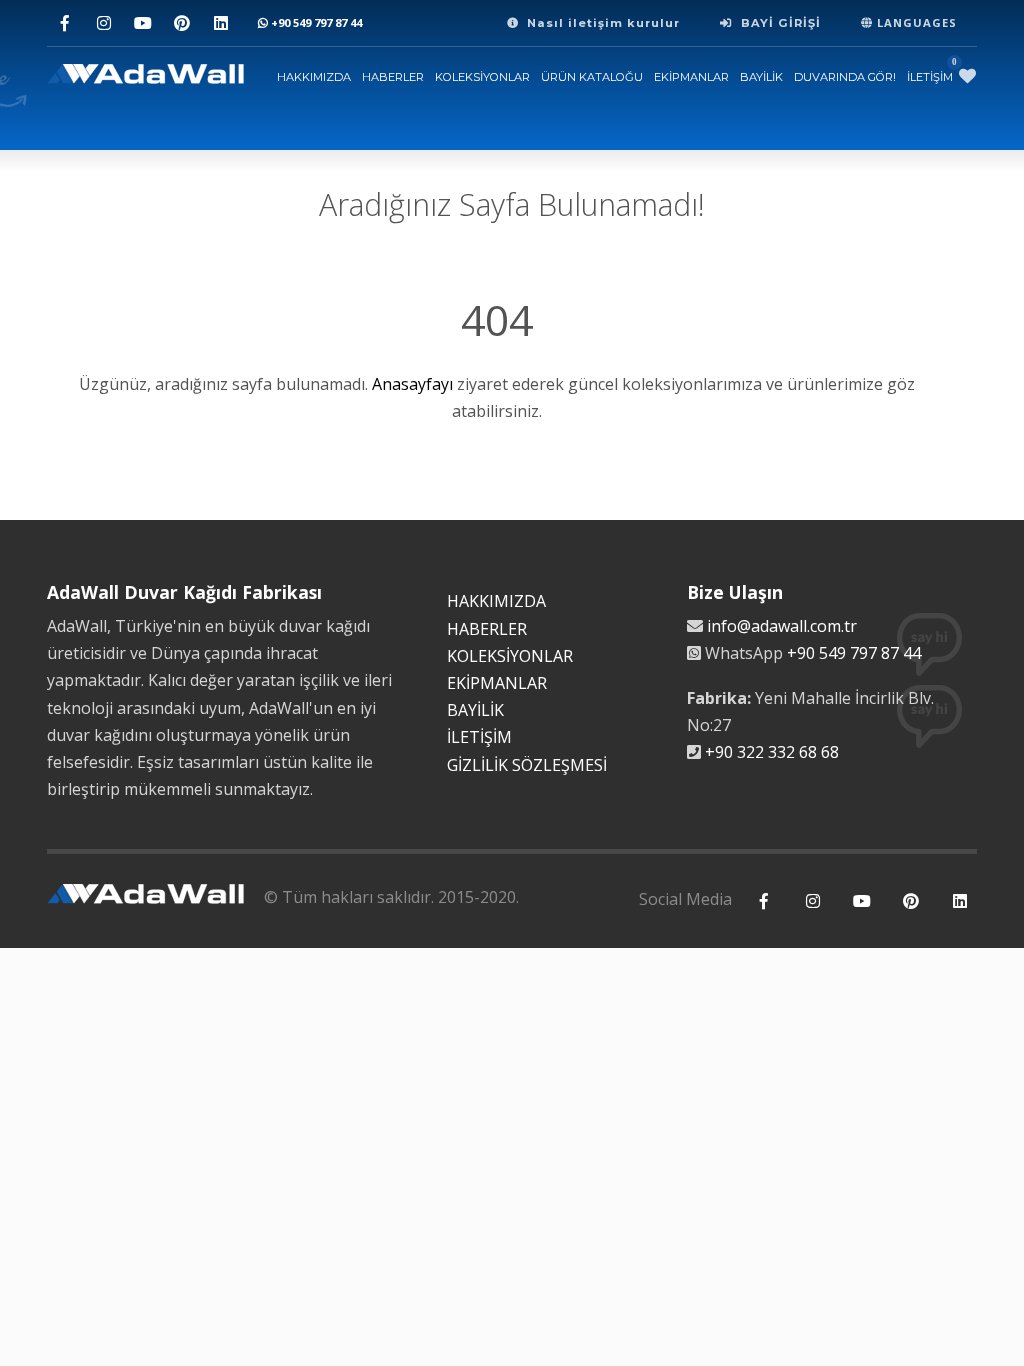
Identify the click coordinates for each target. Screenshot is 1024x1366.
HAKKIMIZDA (314, 77)
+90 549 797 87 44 (315, 22)
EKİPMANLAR (691, 77)
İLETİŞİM (930, 77)
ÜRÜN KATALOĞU (592, 77)
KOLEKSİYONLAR (482, 77)
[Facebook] (64, 23)
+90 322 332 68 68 (772, 752)
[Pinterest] (181, 23)
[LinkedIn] (220, 23)
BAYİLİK (761, 77)
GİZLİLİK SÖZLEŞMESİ (527, 765)
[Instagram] (103, 23)
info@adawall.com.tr (782, 626)
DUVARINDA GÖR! (845, 77)
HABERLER (393, 77)
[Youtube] (142, 23)
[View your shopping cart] (968, 76)
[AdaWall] (145, 76)
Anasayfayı (412, 384)
